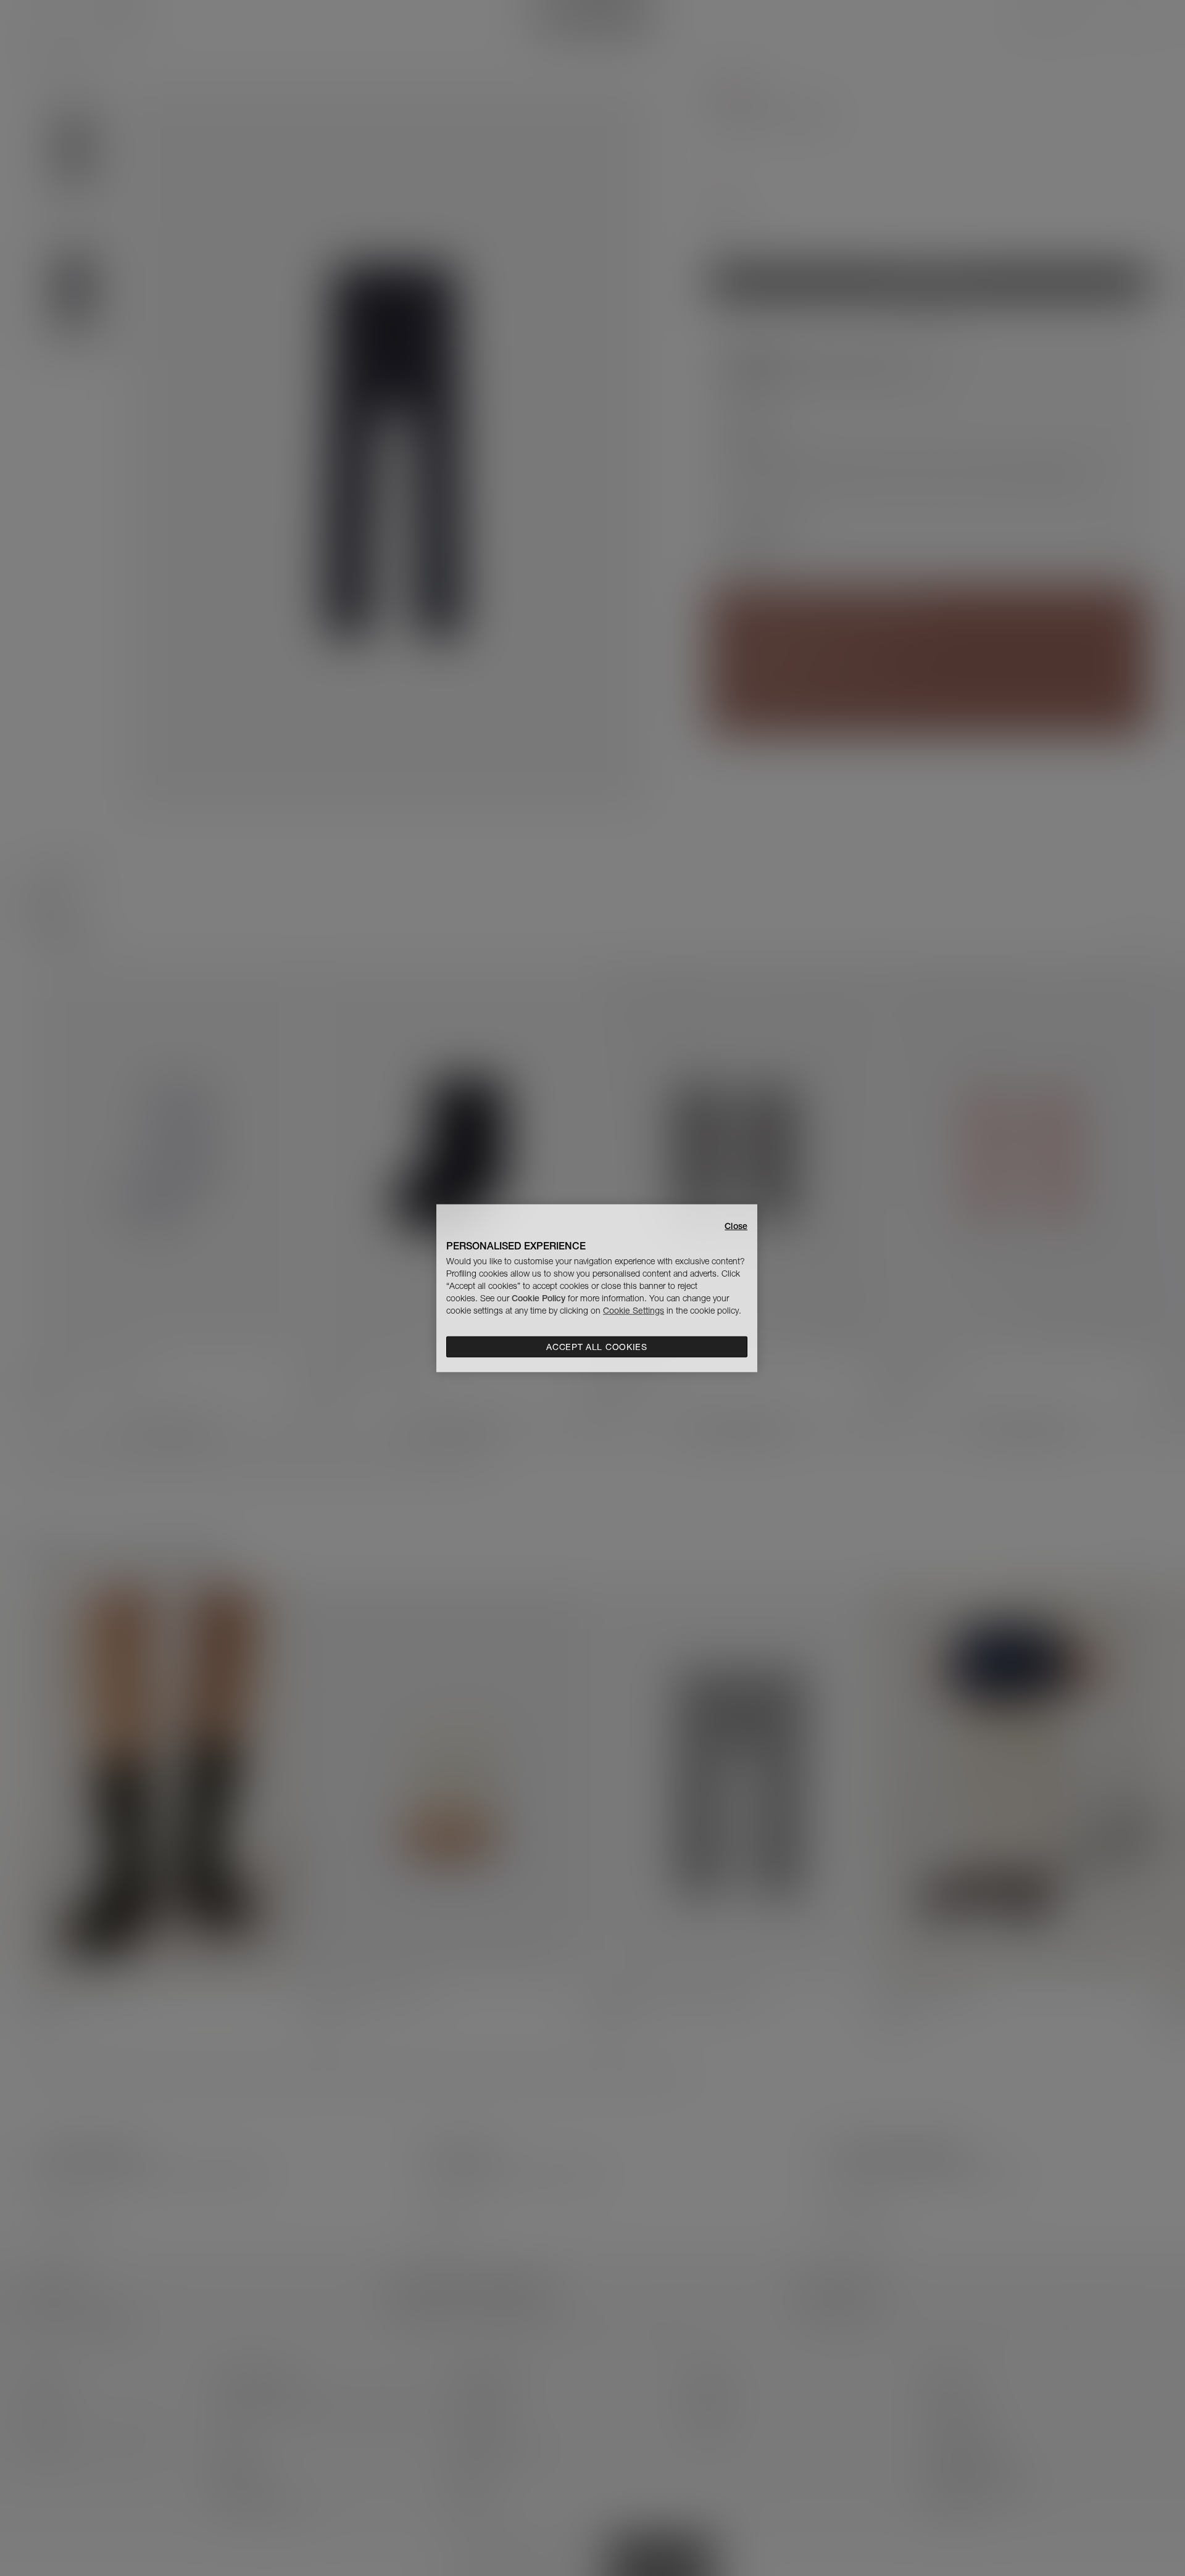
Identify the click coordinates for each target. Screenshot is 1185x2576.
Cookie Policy (538, 1298)
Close (736, 1225)
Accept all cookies (597, 1347)
